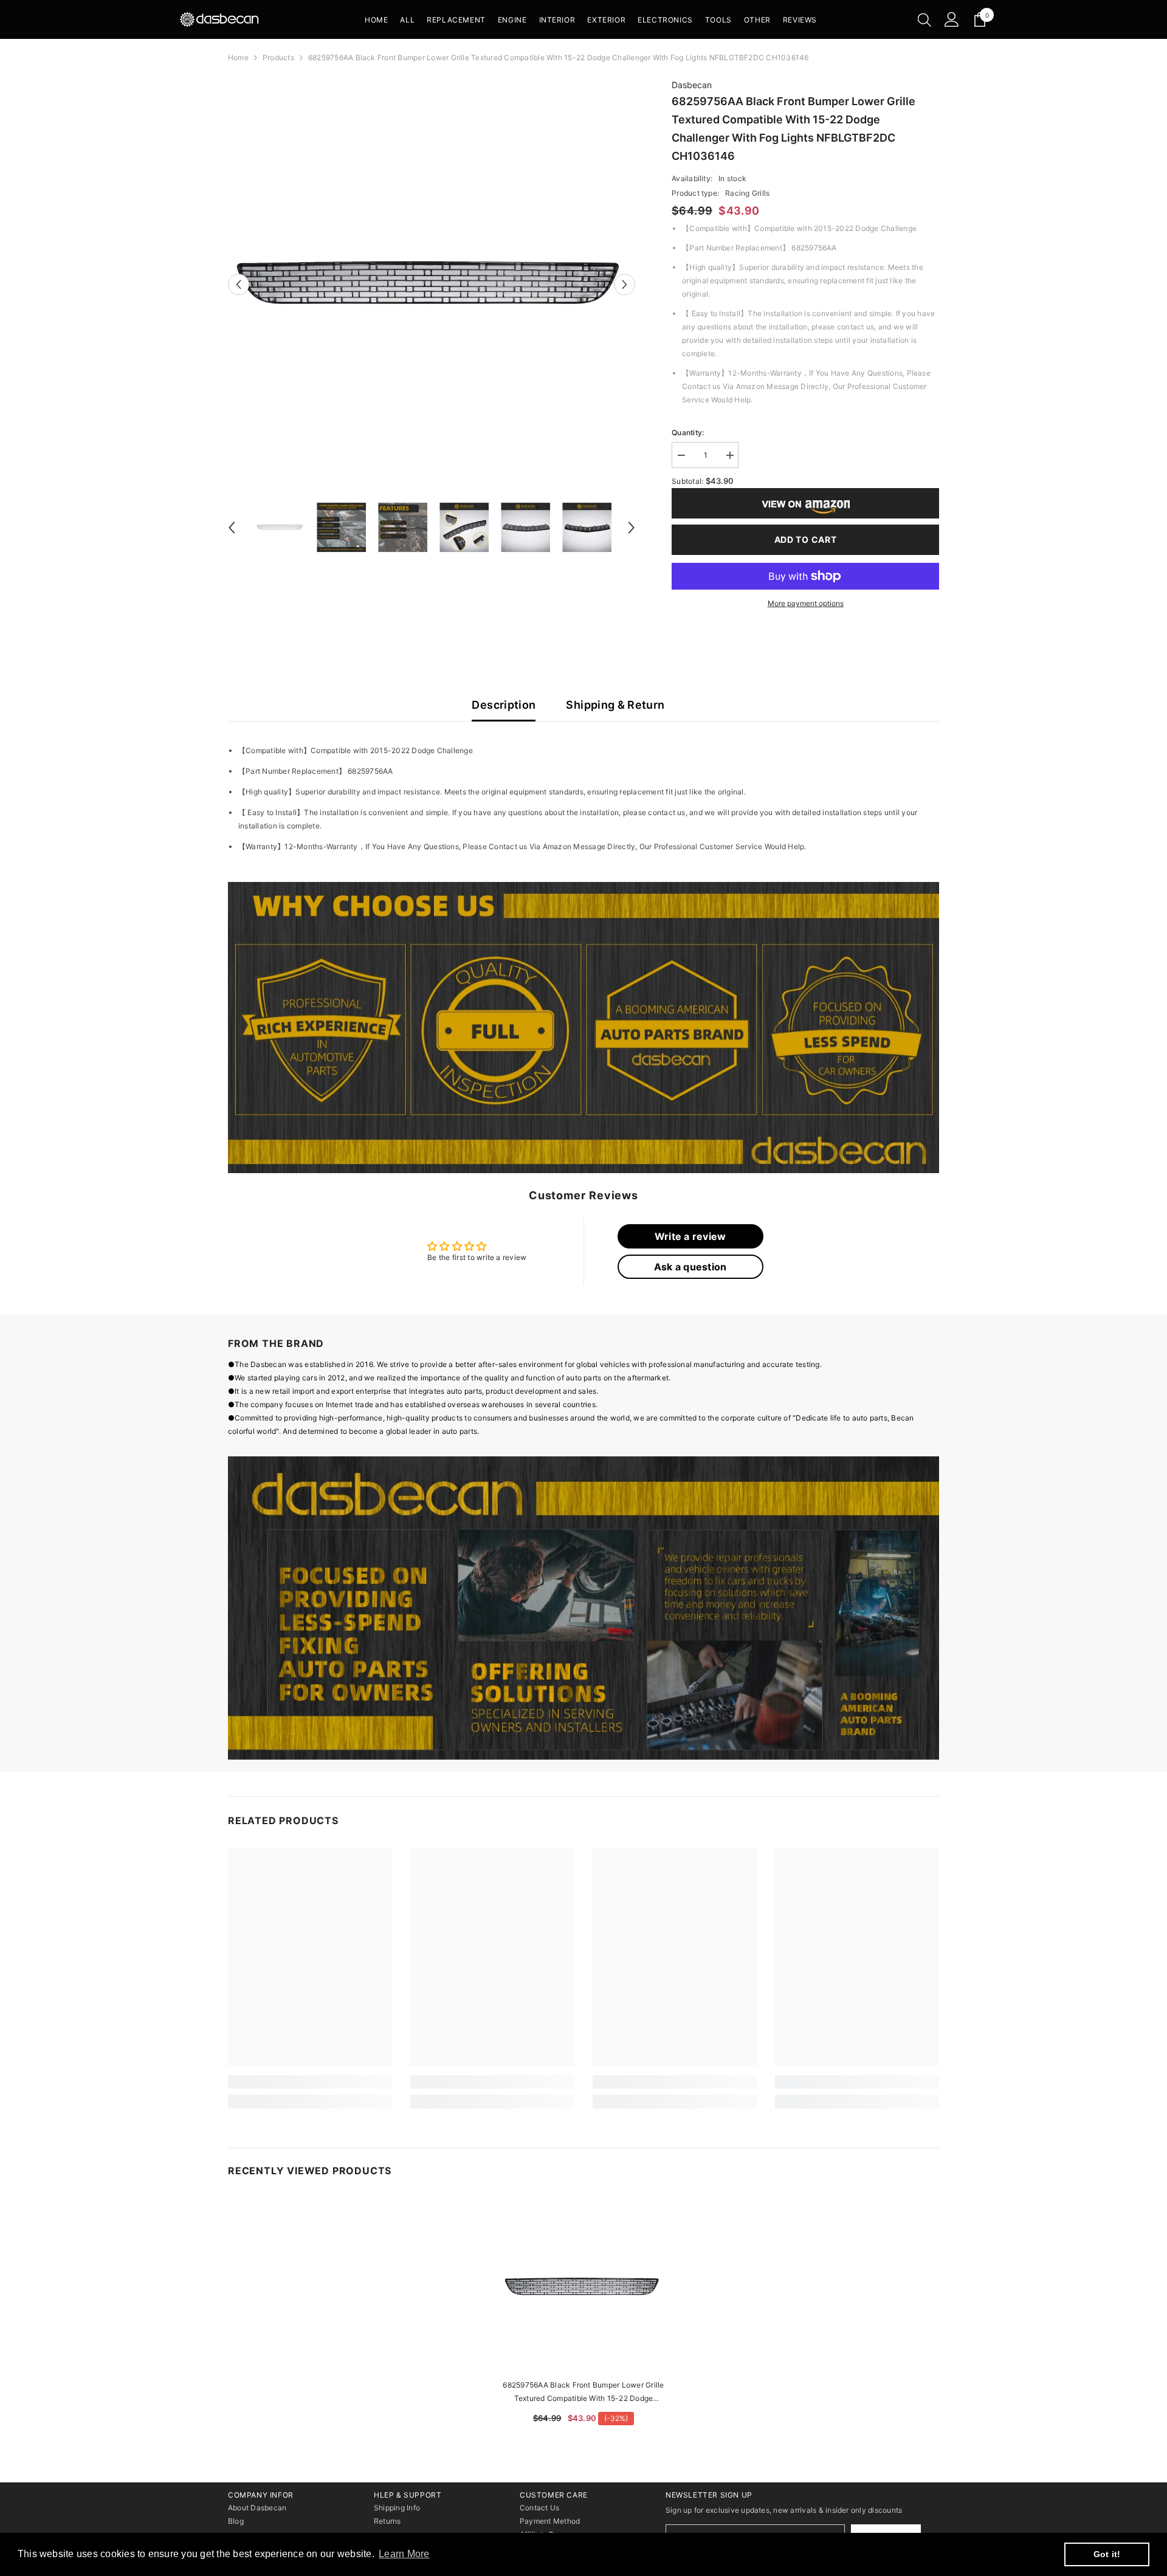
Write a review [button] (690, 1236)
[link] (583, 1028)
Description (504, 705)
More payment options (806, 603)
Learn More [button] (404, 2554)
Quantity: (688, 432)
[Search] (924, 19)
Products (278, 57)
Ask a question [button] (690, 1267)
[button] (239, 284)
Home (238, 57)
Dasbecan (692, 85)
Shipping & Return (615, 705)
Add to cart (806, 539)
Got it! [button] (1107, 2554)
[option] (432, 284)
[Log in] (952, 19)
